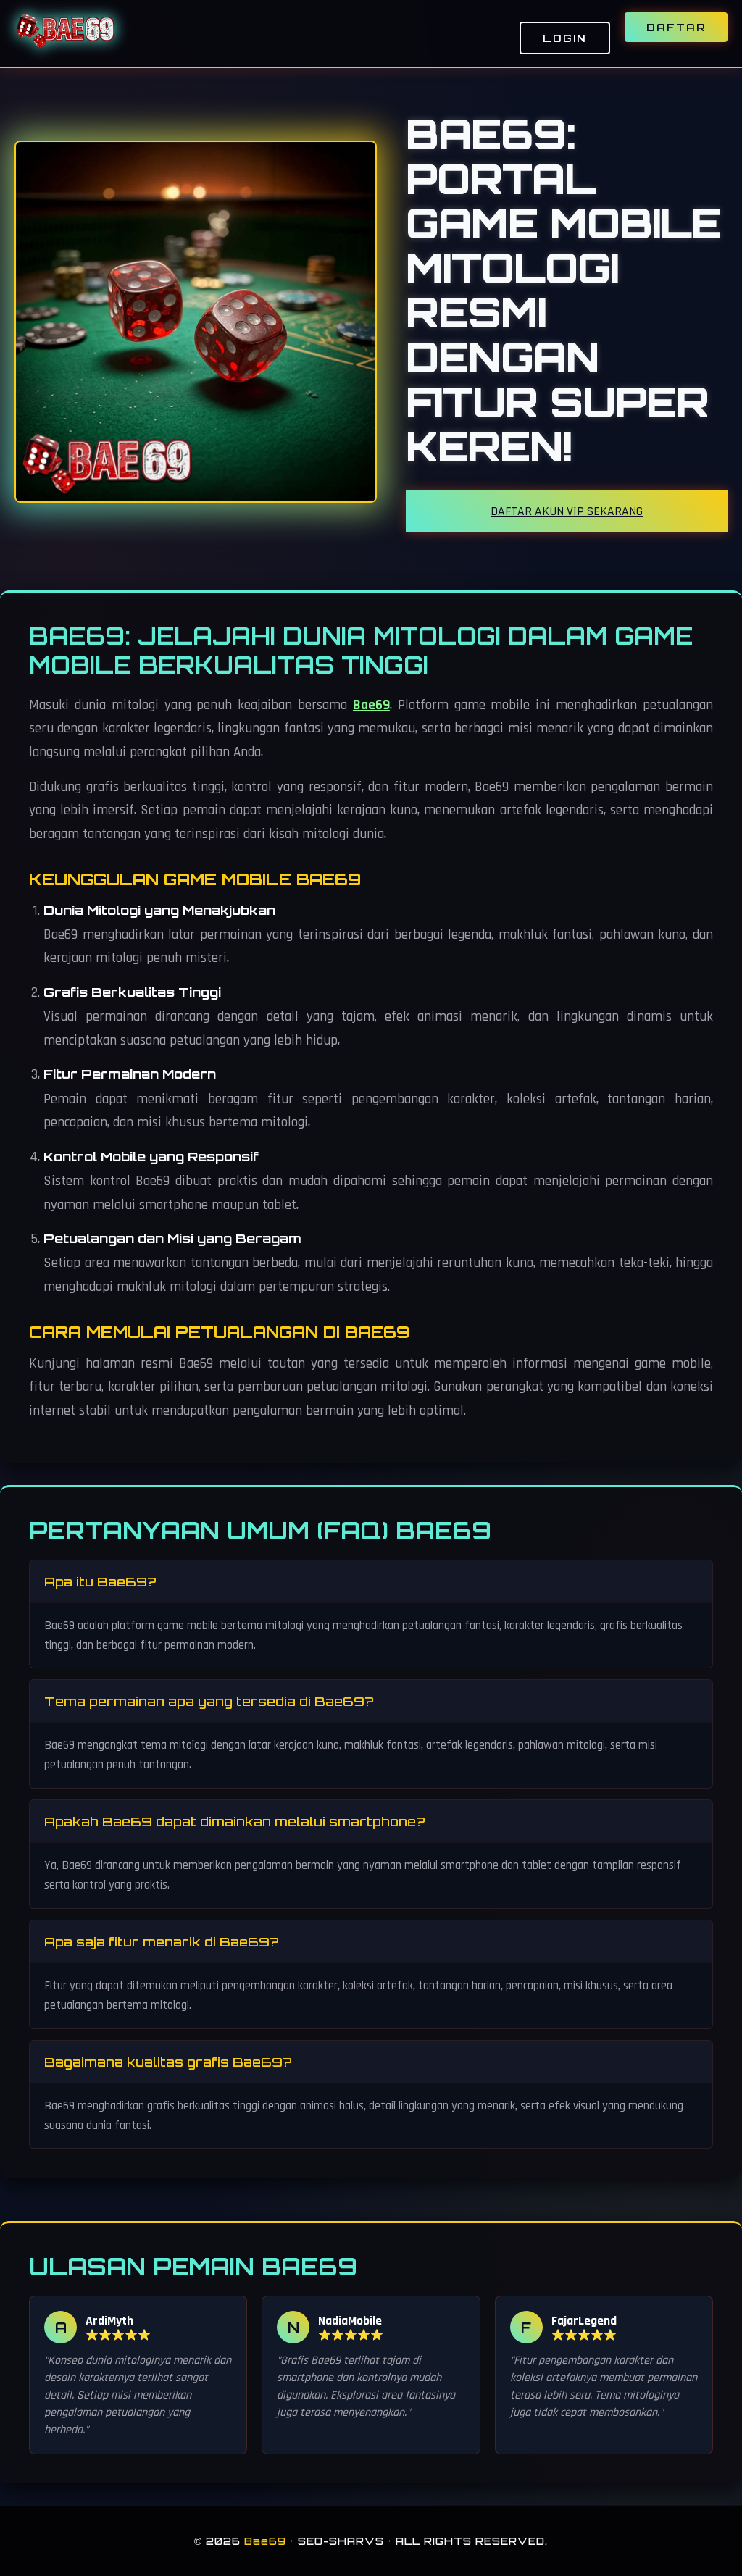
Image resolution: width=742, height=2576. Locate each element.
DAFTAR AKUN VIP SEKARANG (567, 511)
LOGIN (565, 38)
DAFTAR (676, 27)
